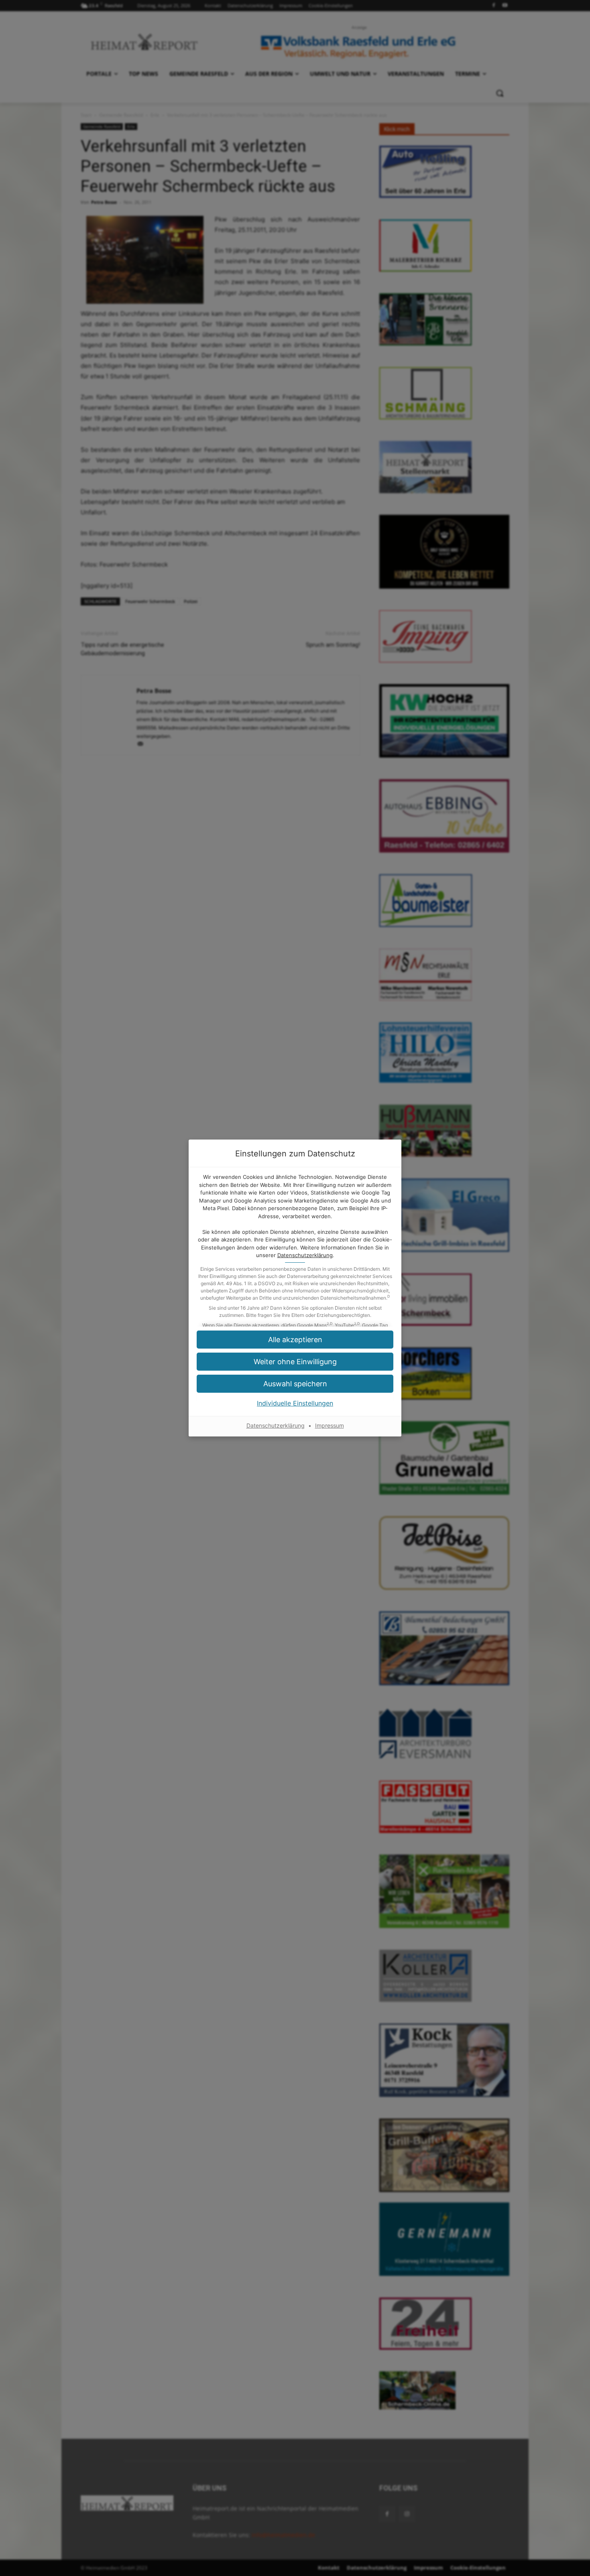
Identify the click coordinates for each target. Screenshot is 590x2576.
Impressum (330, 1425)
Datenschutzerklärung (305, 1255)
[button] (295, 1362)
